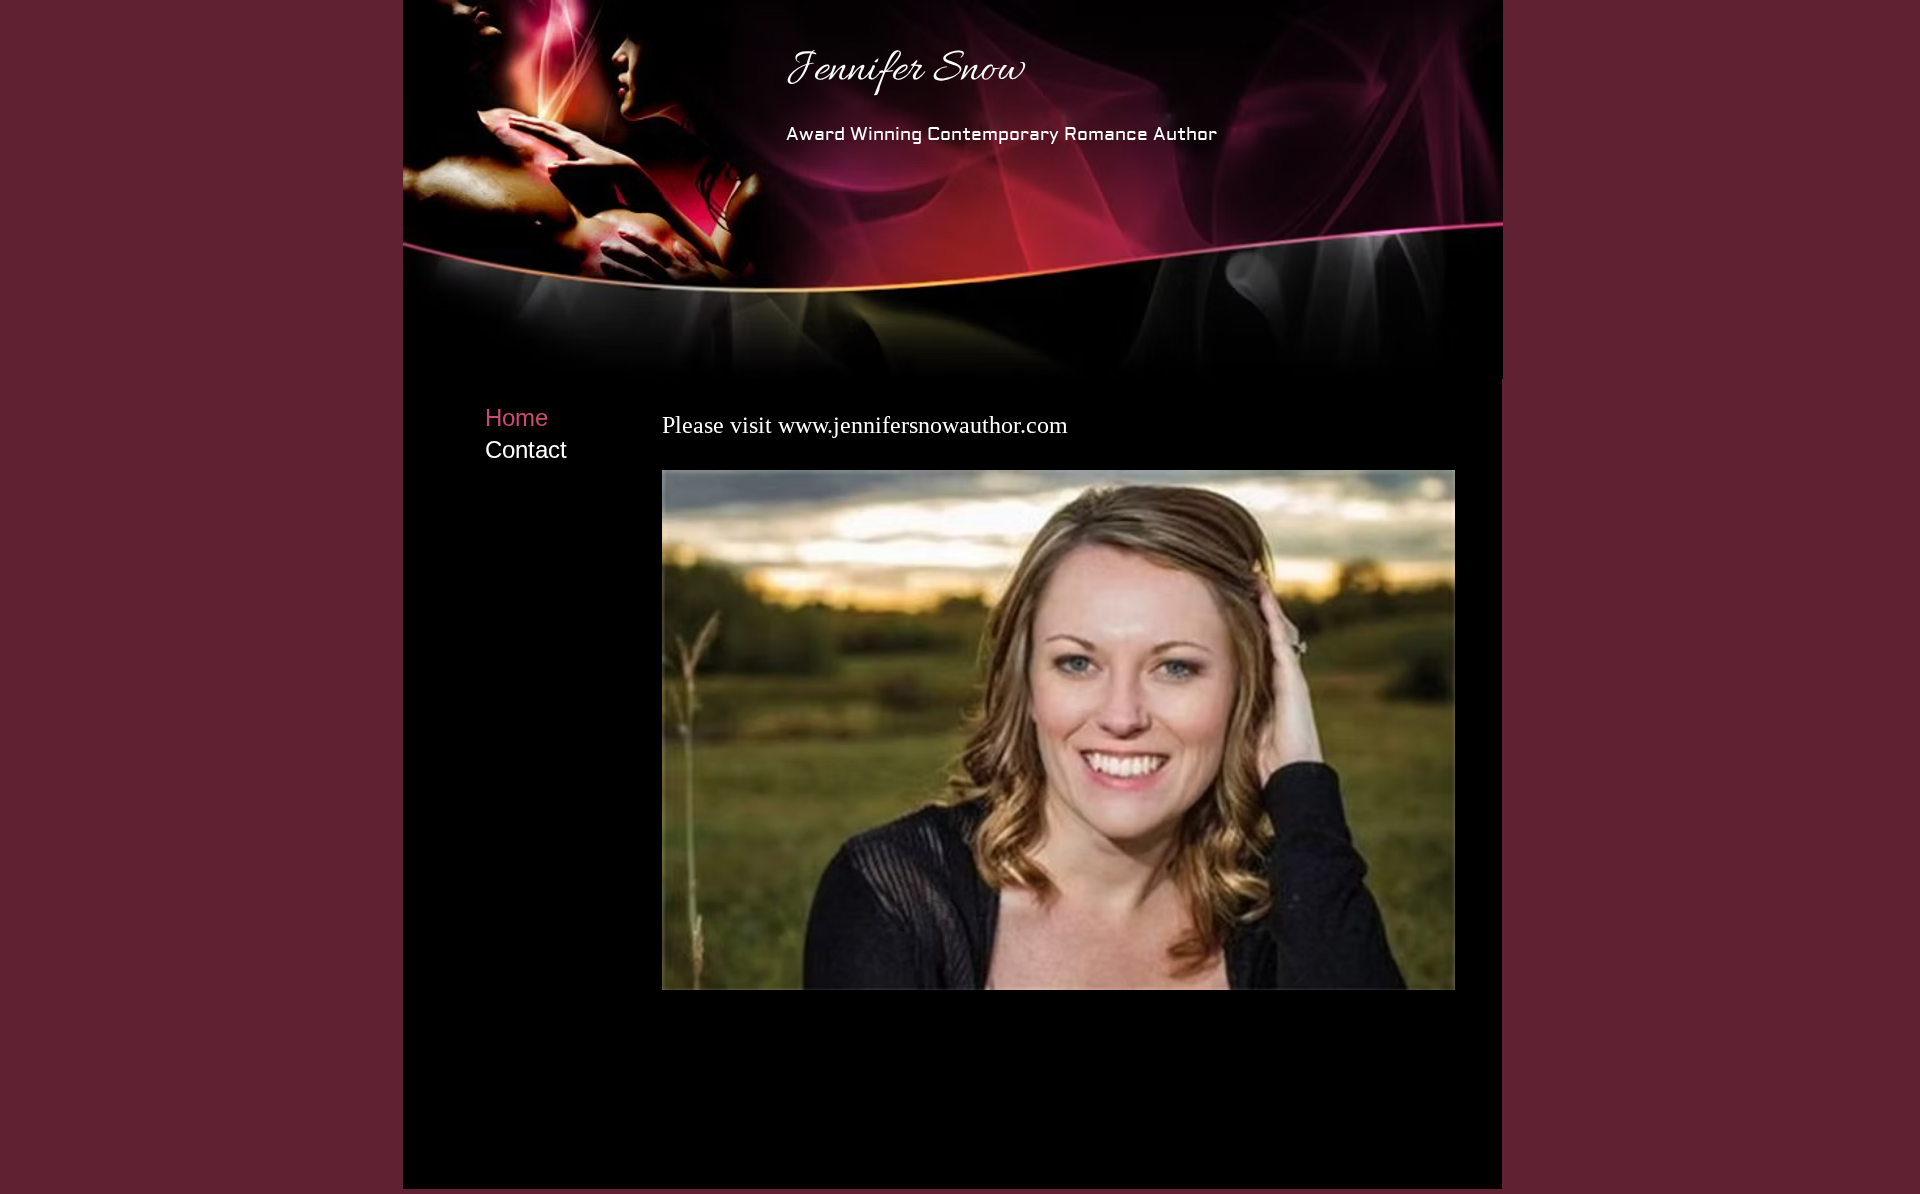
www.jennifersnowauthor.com (923, 425)
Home (516, 417)
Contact (526, 449)
